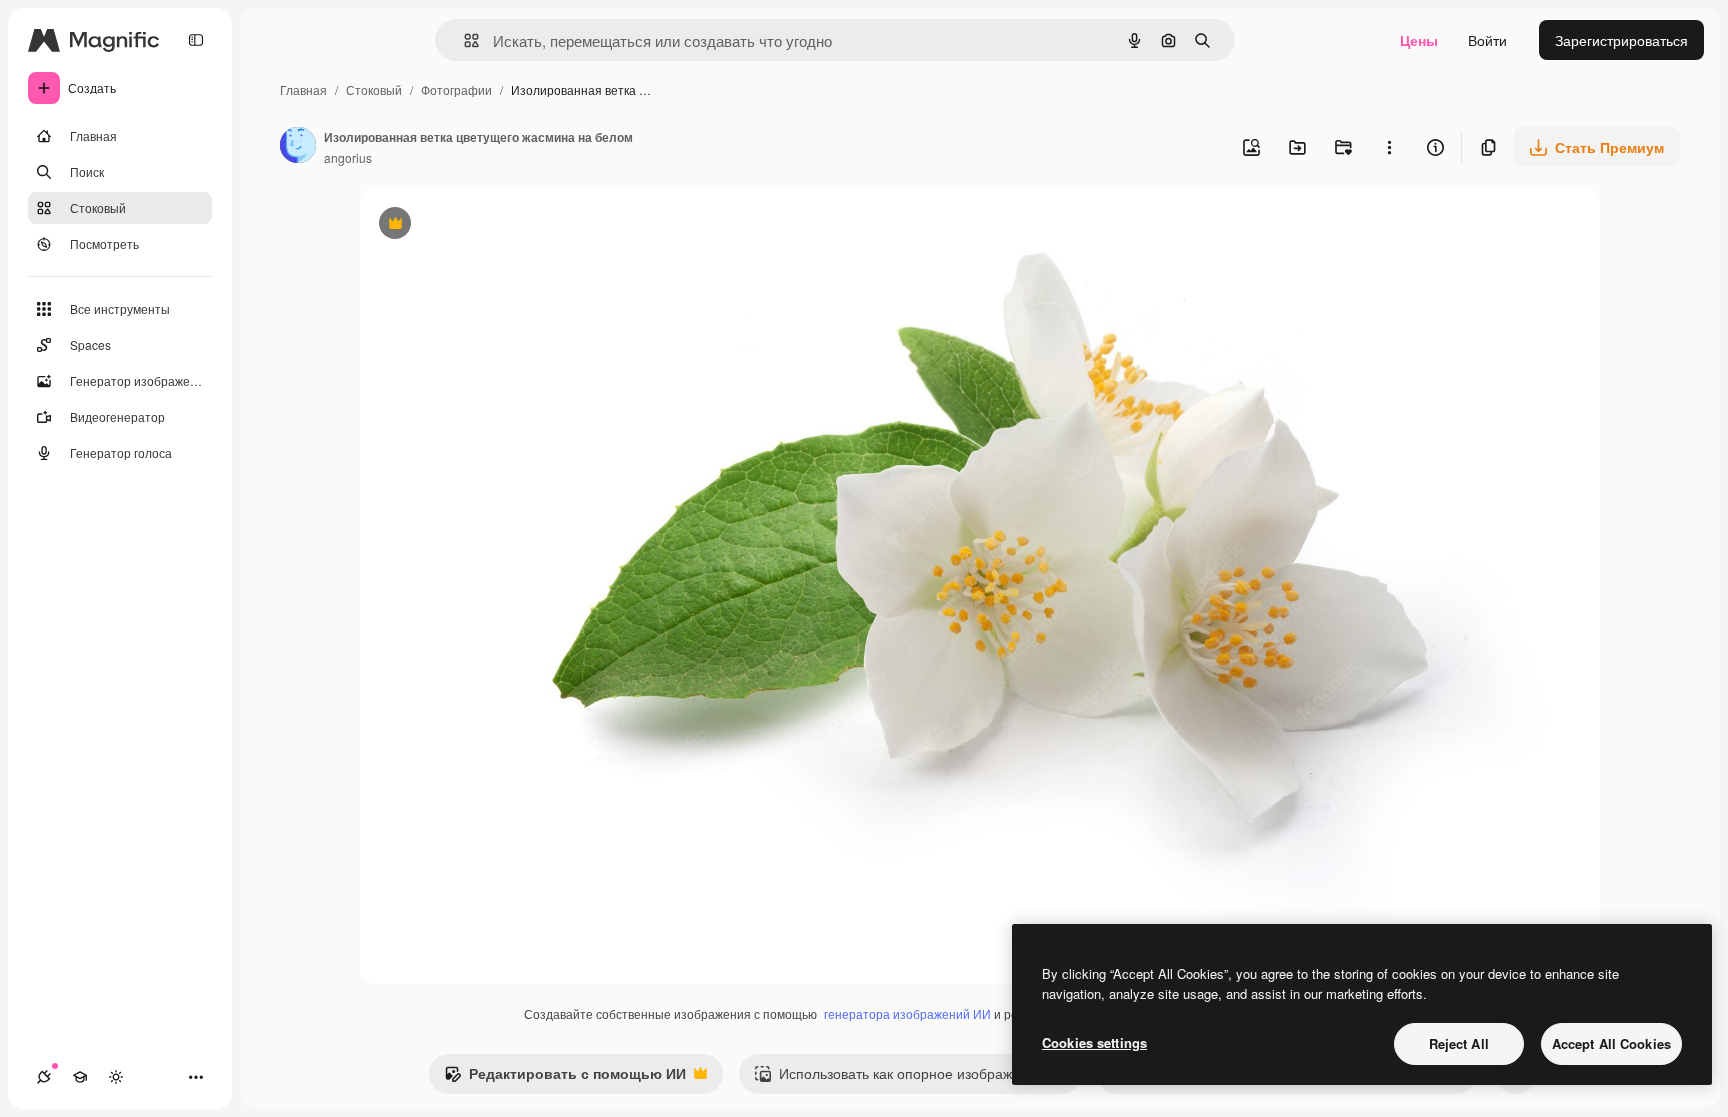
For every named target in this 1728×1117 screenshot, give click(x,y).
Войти (1487, 40)
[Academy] (80, 1077)
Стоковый (374, 89)
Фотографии (456, 89)
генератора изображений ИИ (907, 1013)
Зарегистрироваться (1621, 40)
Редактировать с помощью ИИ (565, 1078)
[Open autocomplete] (463, 40)
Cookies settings (1094, 1042)
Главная (303, 89)
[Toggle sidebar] (196, 40)
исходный (493, 225)
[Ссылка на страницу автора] (298, 147)
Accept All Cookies (1611, 1043)
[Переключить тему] (116, 1077)
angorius (348, 157)
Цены (1419, 40)
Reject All (1459, 1043)
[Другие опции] (1389, 147)
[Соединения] (44, 1077)
